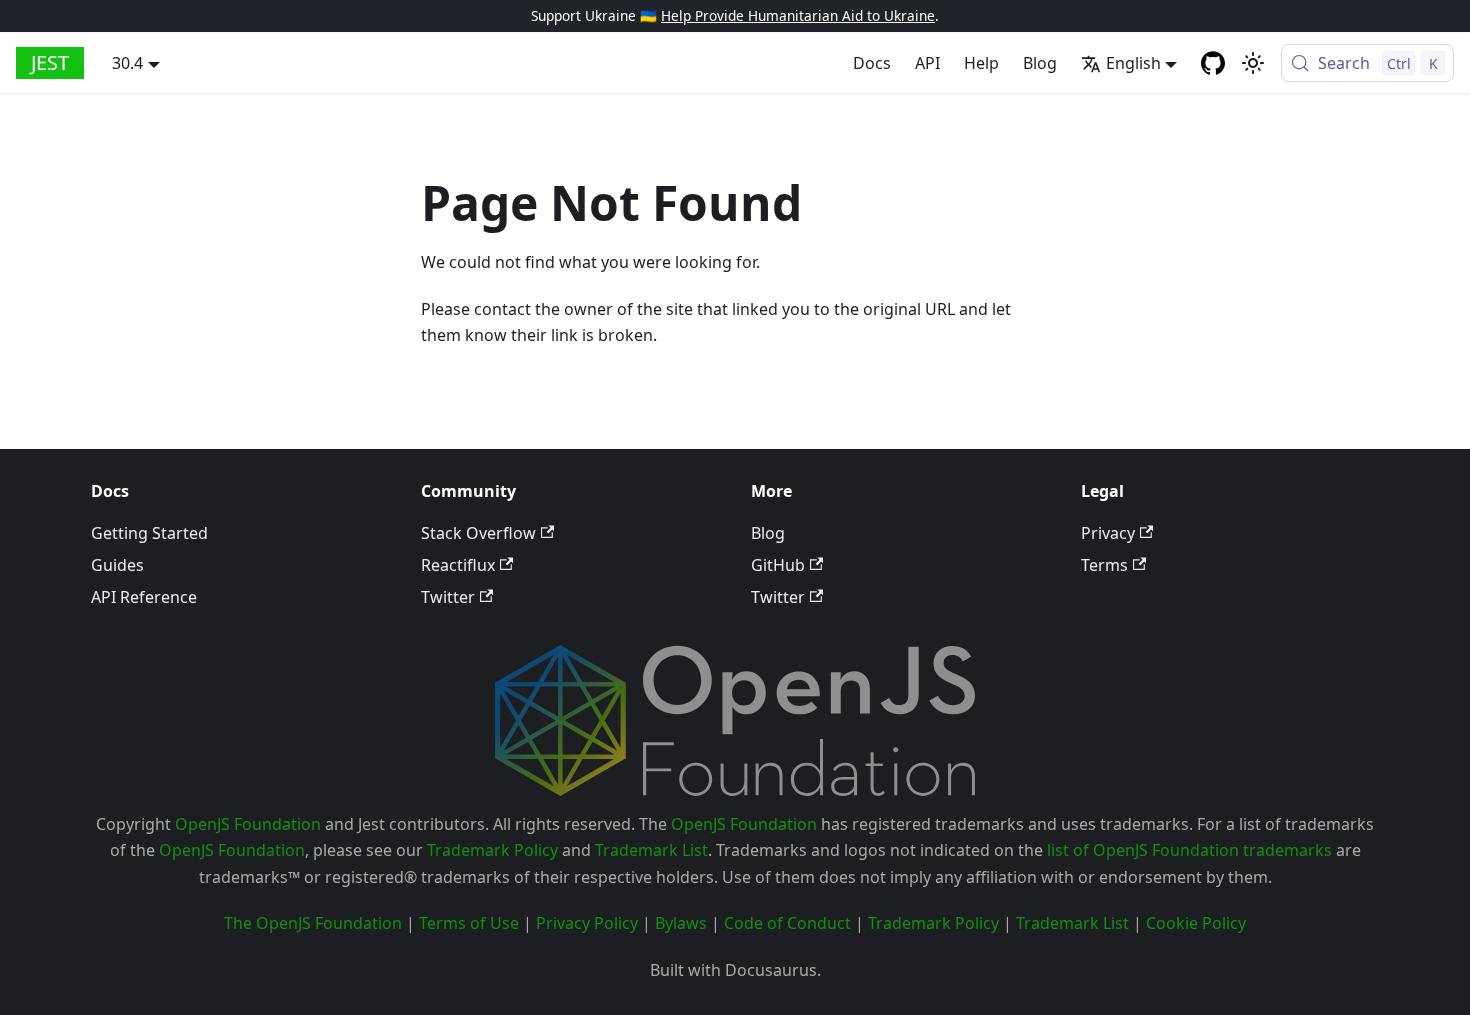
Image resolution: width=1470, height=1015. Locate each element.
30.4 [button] (127, 63)
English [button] (1133, 63)
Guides (117, 565)
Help (981, 63)
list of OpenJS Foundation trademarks (1189, 850)
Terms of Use (469, 923)
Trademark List (651, 850)
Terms (1104, 565)
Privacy (1108, 533)
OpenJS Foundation (248, 824)
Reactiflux (458, 565)
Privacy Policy (587, 923)
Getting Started (149, 533)
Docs (872, 63)
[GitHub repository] (1213, 63)
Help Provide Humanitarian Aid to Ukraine (798, 15)
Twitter (448, 597)
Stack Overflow (478, 533)
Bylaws (681, 923)
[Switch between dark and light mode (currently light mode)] (1253, 63)
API (927, 63)
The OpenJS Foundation (313, 923)
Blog (1040, 63)
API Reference (144, 597)
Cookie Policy (1196, 923)
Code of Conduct (787, 923)
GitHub (778, 565)
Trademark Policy (492, 850)
